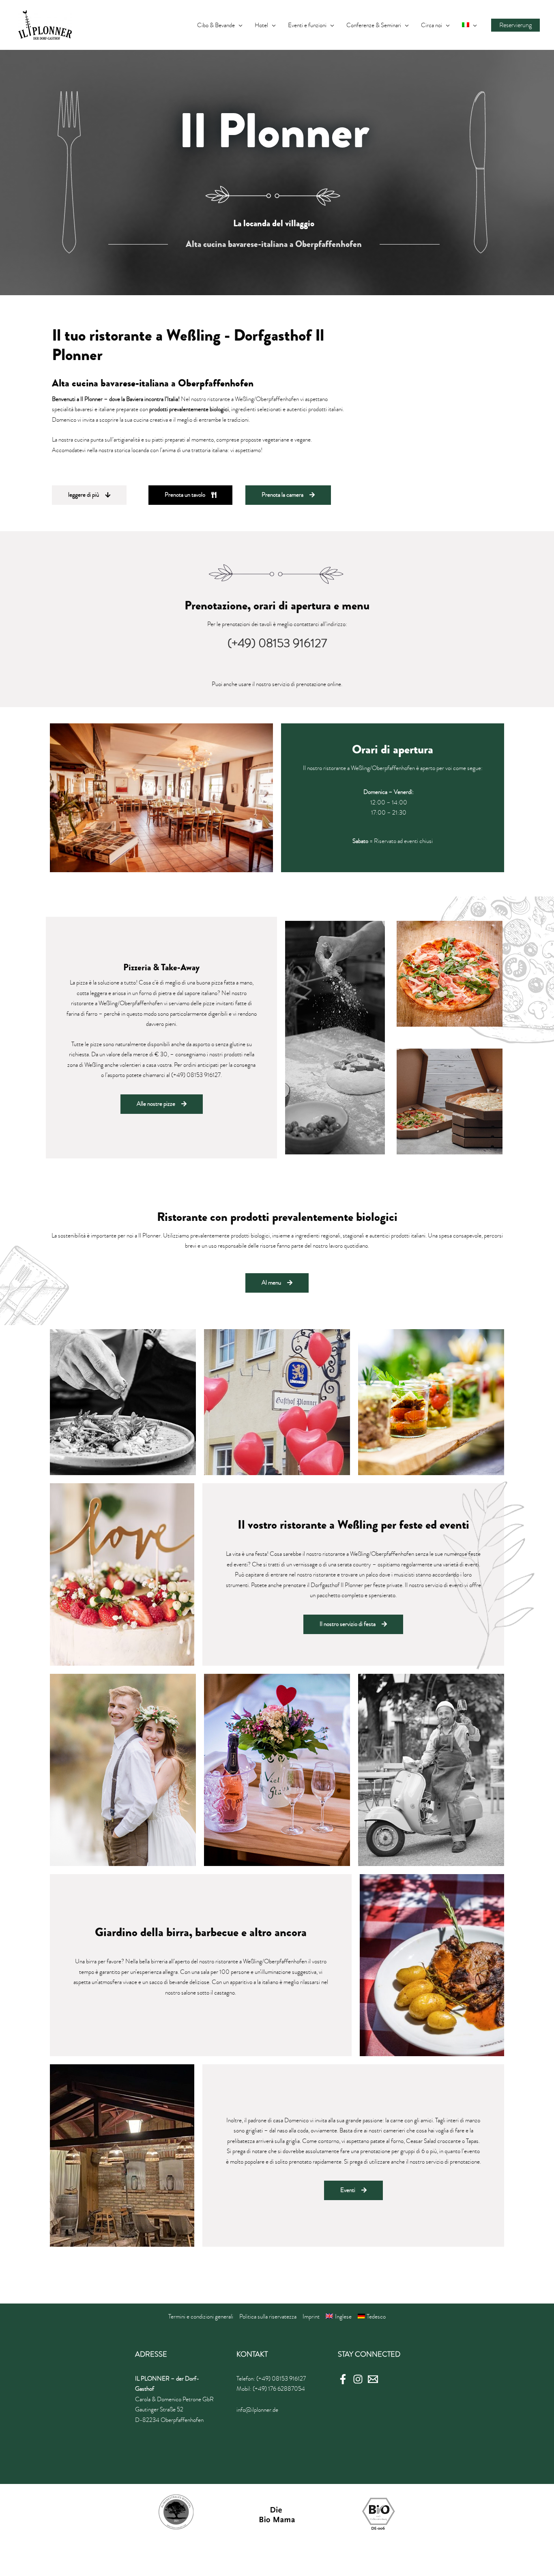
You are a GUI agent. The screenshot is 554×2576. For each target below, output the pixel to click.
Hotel (261, 25)
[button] (89, 495)
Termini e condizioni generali (201, 2316)
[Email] (373, 2379)
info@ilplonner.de (257, 2410)
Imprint (311, 2316)
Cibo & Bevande (216, 25)
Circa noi (432, 25)
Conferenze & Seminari (374, 25)
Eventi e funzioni (307, 25)
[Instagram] (358, 2379)
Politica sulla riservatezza (268, 2316)
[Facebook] (343, 2379)
